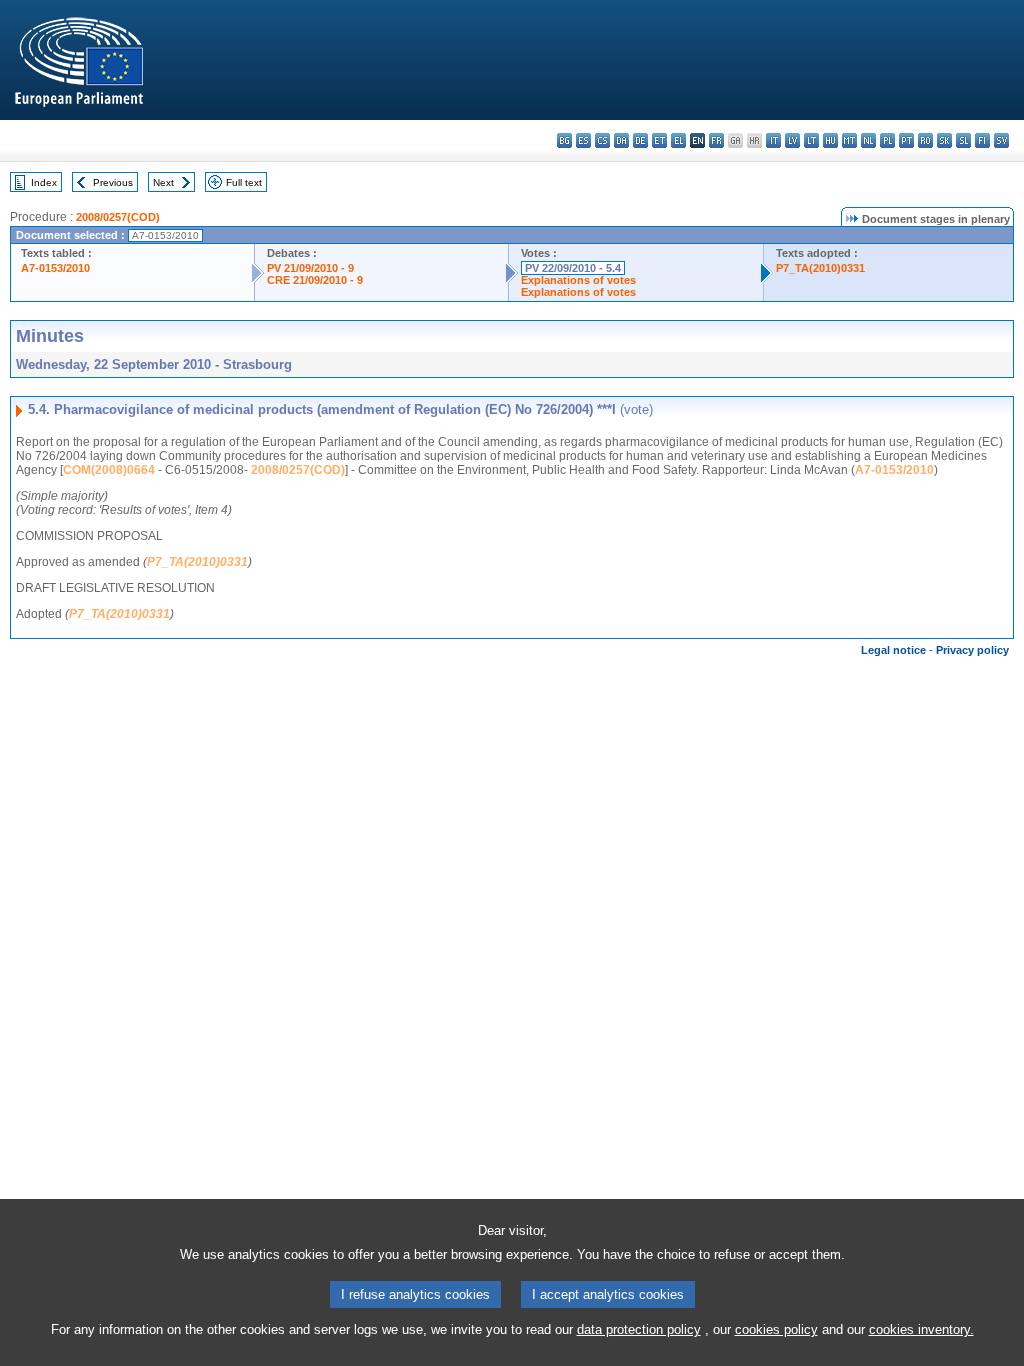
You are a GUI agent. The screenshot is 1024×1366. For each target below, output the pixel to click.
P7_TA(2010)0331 (820, 268)
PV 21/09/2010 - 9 (310, 268)
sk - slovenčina (944, 140)
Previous (113, 182)
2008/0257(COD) (118, 217)
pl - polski (887, 140)
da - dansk (621, 140)
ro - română (925, 140)
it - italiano (773, 140)
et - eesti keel (659, 140)
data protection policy (639, 1329)
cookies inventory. (921, 1329)
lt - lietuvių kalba (811, 140)
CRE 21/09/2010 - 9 (315, 280)
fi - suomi (982, 140)
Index (44, 182)
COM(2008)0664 (109, 470)
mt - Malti (849, 140)
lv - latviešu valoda (792, 140)
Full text (244, 182)
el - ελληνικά (678, 140)
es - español (583, 140)
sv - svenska (1001, 140)
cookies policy (776, 1329)
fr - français (716, 140)
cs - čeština (602, 140)
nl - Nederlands (868, 140)
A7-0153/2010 (55, 268)
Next (163, 182)
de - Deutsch (640, 140)
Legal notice (893, 650)
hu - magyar (830, 140)
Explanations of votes (578, 280)
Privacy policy (972, 650)
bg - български (564, 140)
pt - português (906, 140)
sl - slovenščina (963, 140)
